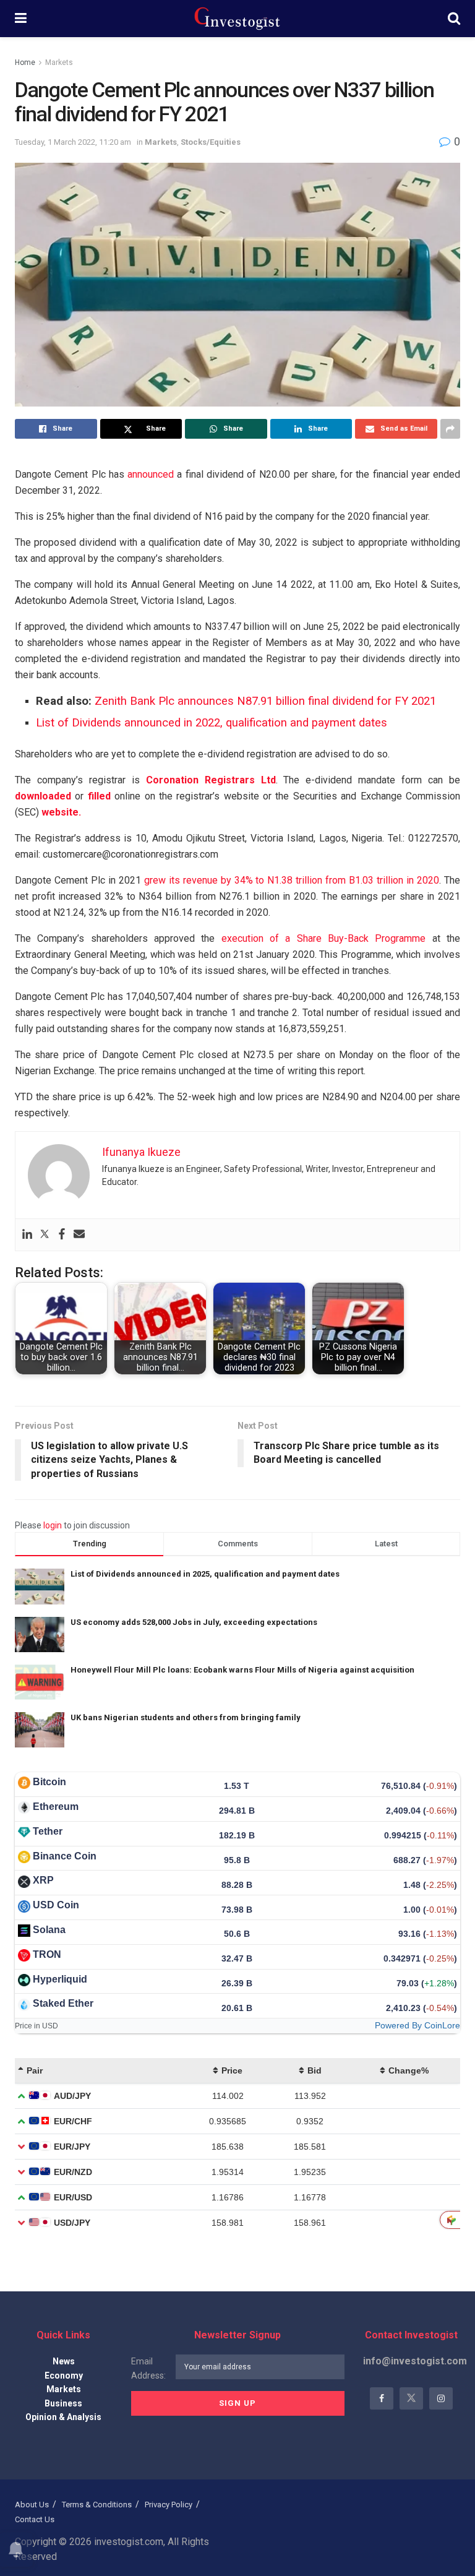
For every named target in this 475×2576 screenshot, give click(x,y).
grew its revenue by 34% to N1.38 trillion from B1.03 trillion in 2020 (292, 880)
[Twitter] (45, 1235)
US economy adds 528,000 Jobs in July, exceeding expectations (194, 1622)
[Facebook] (62, 1235)
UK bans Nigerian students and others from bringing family (186, 1717)
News (64, 2361)
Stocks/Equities (211, 142)
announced (151, 474)
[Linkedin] (27, 1235)
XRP (43, 1880)
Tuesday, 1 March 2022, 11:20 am (73, 142)
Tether (48, 1831)
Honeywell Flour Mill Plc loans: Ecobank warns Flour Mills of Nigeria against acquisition (242, 1670)
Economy (64, 2376)
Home (25, 62)
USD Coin (56, 1905)
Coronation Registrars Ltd (211, 780)
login (53, 1525)
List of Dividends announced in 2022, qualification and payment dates (212, 723)
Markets (59, 62)
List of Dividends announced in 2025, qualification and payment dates (205, 1574)
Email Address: (148, 2368)
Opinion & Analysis (63, 2417)
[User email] (79, 1235)
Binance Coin (65, 1856)
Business (63, 2403)
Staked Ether (63, 2003)
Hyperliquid (60, 1979)
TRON (47, 1954)
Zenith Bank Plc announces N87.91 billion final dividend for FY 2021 (265, 701)
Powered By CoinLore (417, 2025)
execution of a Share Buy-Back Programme (324, 938)
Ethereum (56, 1807)
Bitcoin (49, 1782)
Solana (49, 1930)
